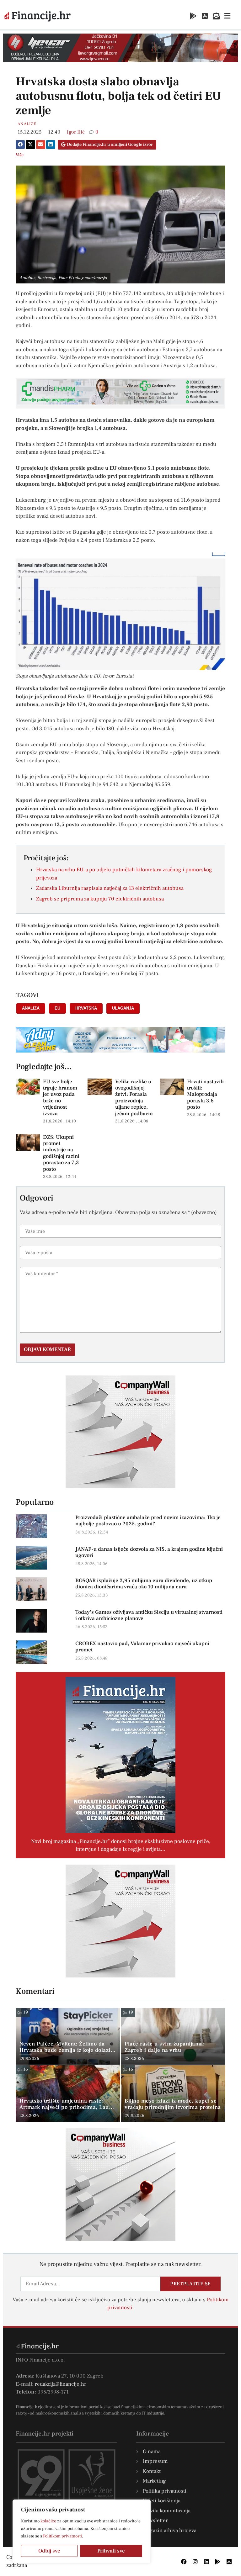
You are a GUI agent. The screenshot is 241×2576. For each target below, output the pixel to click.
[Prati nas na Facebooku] (184, 2562)
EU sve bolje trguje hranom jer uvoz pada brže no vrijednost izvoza (60, 1098)
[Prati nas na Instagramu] (195, 2562)
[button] (20, 145)
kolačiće (48, 2521)
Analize (27, 124)
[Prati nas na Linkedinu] (206, 2562)
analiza (31, 1008)
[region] (82, 2531)
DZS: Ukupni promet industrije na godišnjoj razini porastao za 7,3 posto (61, 1153)
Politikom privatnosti (62, 2536)
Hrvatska (86, 1008)
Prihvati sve (111, 2551)
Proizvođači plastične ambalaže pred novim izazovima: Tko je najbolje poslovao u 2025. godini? (148, 1521)
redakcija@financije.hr (61, 2384)
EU (57, 1008)
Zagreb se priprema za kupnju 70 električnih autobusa (100, 899)
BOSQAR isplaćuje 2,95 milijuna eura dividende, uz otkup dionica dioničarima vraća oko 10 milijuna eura (144, 1584)
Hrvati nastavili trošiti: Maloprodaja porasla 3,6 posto (205, 1095)
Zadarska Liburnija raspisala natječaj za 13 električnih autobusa (110, 888)
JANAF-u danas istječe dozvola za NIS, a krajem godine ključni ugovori (149, 1552)
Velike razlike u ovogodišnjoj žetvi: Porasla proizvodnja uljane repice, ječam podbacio (134, 1098)
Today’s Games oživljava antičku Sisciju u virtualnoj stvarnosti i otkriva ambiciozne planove (149, 1615)
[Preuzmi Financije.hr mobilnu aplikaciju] (193, 16)
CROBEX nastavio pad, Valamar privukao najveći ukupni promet (142, 1647)
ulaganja (123, 1008)
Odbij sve (49, 2551)
